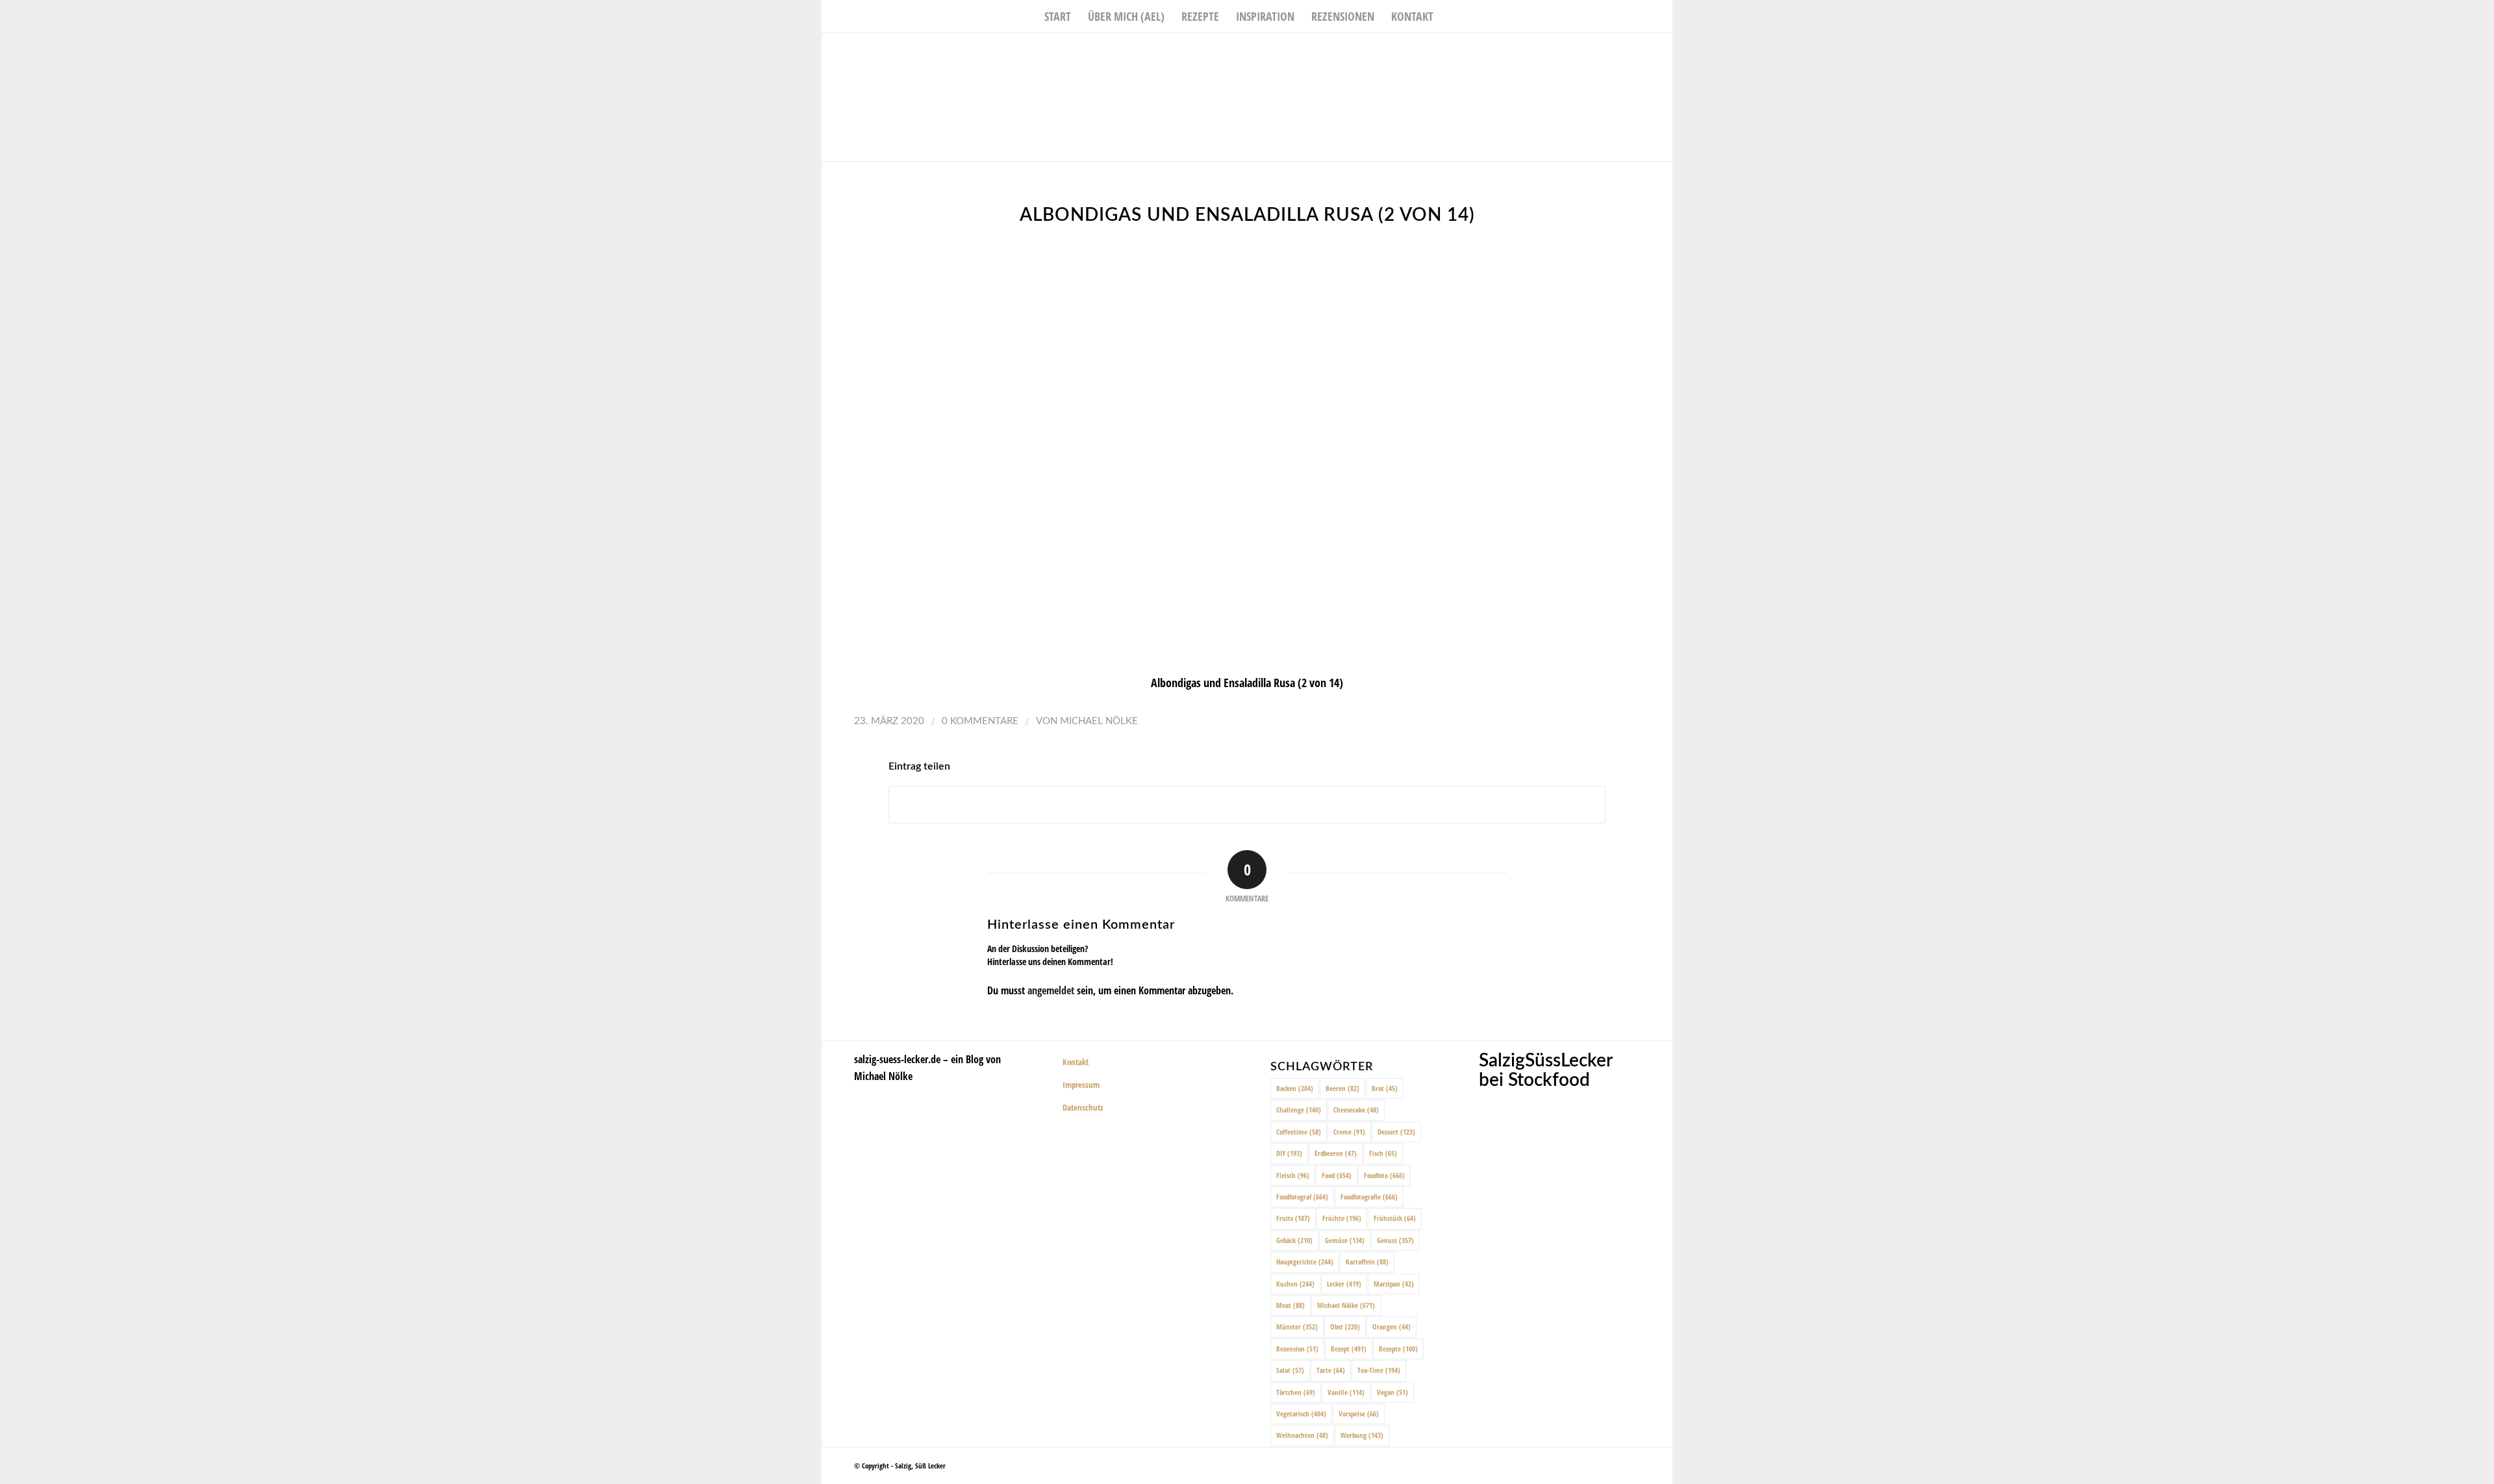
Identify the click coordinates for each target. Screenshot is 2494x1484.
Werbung (1362, 1435)
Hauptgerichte (1305, 1262)
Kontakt (1076, 1062)
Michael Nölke (1099, 721)
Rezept (1349, 1349)
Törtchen (1296, 1392)
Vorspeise (1359, 1414)
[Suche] (1450, 16)
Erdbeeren (1336, 1153)
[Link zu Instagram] (1643, 53)
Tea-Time (1379, 1370)
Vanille (1346, 1392)
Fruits (1293, 1218)
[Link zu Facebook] (1624, 53)
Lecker (1344, 1284)
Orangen (1392, 1327)
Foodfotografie (1369, 1197)
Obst (1345, 1327)
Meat (1291, 1305)
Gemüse (1345, 1240)
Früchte (1342, 1218)
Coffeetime (1299, 1132)
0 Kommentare (980, 721)
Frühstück (1395, 1218)
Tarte (1331, 1370)
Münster (1297, 1327)
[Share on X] (1247, 805)
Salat (1290, 1370)
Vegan (1392, 1392)
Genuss (1395, 1240)
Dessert (1396, 1132)
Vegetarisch (1301, 1414)
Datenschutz (1083, 1107)
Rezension (1297, 1349)
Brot (1385, 1088)
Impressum (1081, 1085)
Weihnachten (1302, 1435)
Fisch (1383, 1153)
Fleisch (1293, 1175)
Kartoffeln (1367, 1262)
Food (1337, 1175)
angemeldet (1051, 990)
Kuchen (1295, 1284)
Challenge (1299, 1110)
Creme (1349, 1132)
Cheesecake (1356, 1110)
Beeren (1342, 1088)
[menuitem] (1058, 16)
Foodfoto (1384, 1175)
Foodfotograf (1302, 1197)
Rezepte (1398, 1349)
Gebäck (1294, 1240)
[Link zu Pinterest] (1663, 53)
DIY (1289, 1153)
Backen (1295, 1088)
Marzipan (1394, 1284)
